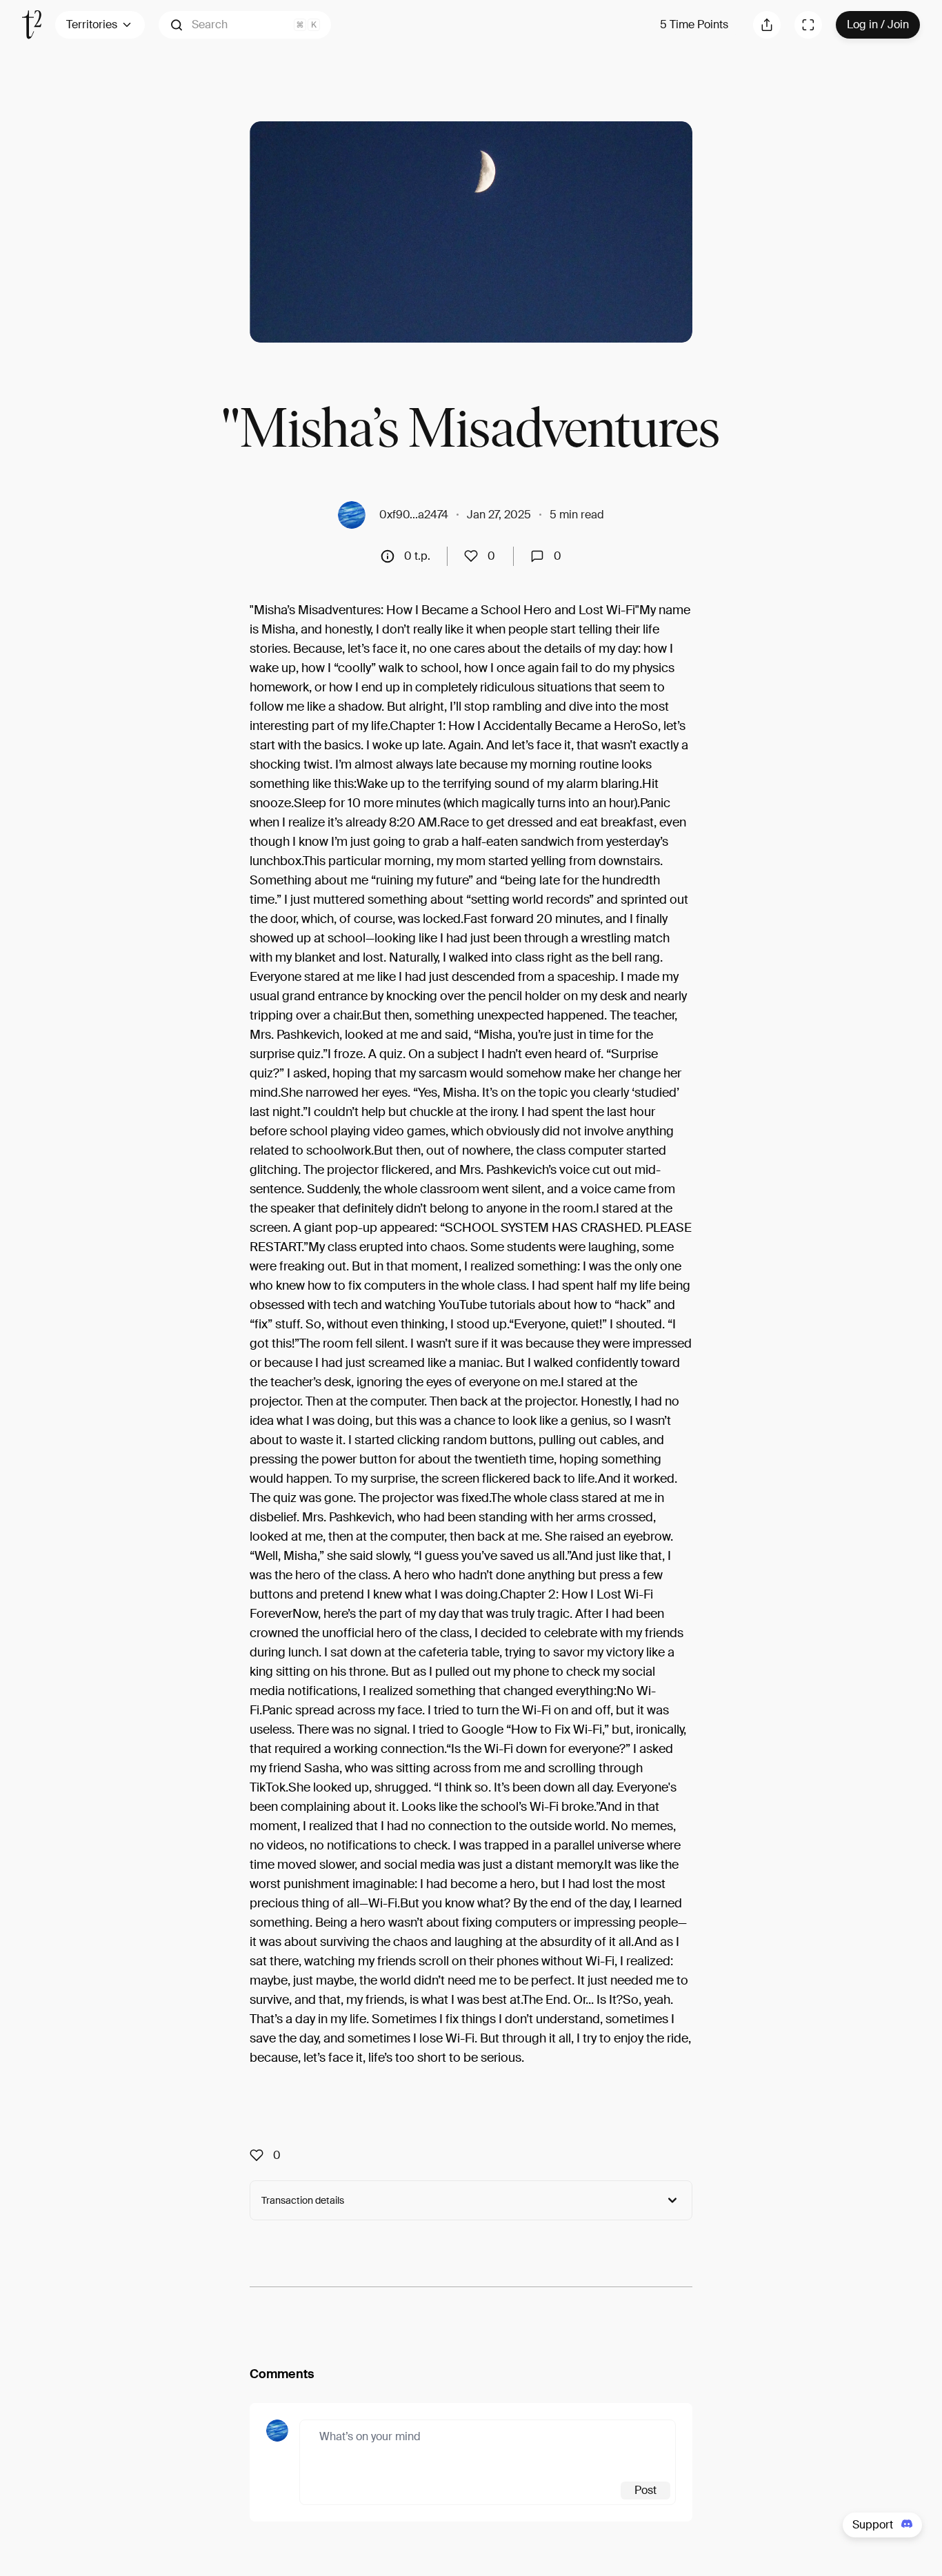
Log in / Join (878, 24)
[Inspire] (475, 556)
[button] (245, 25)
